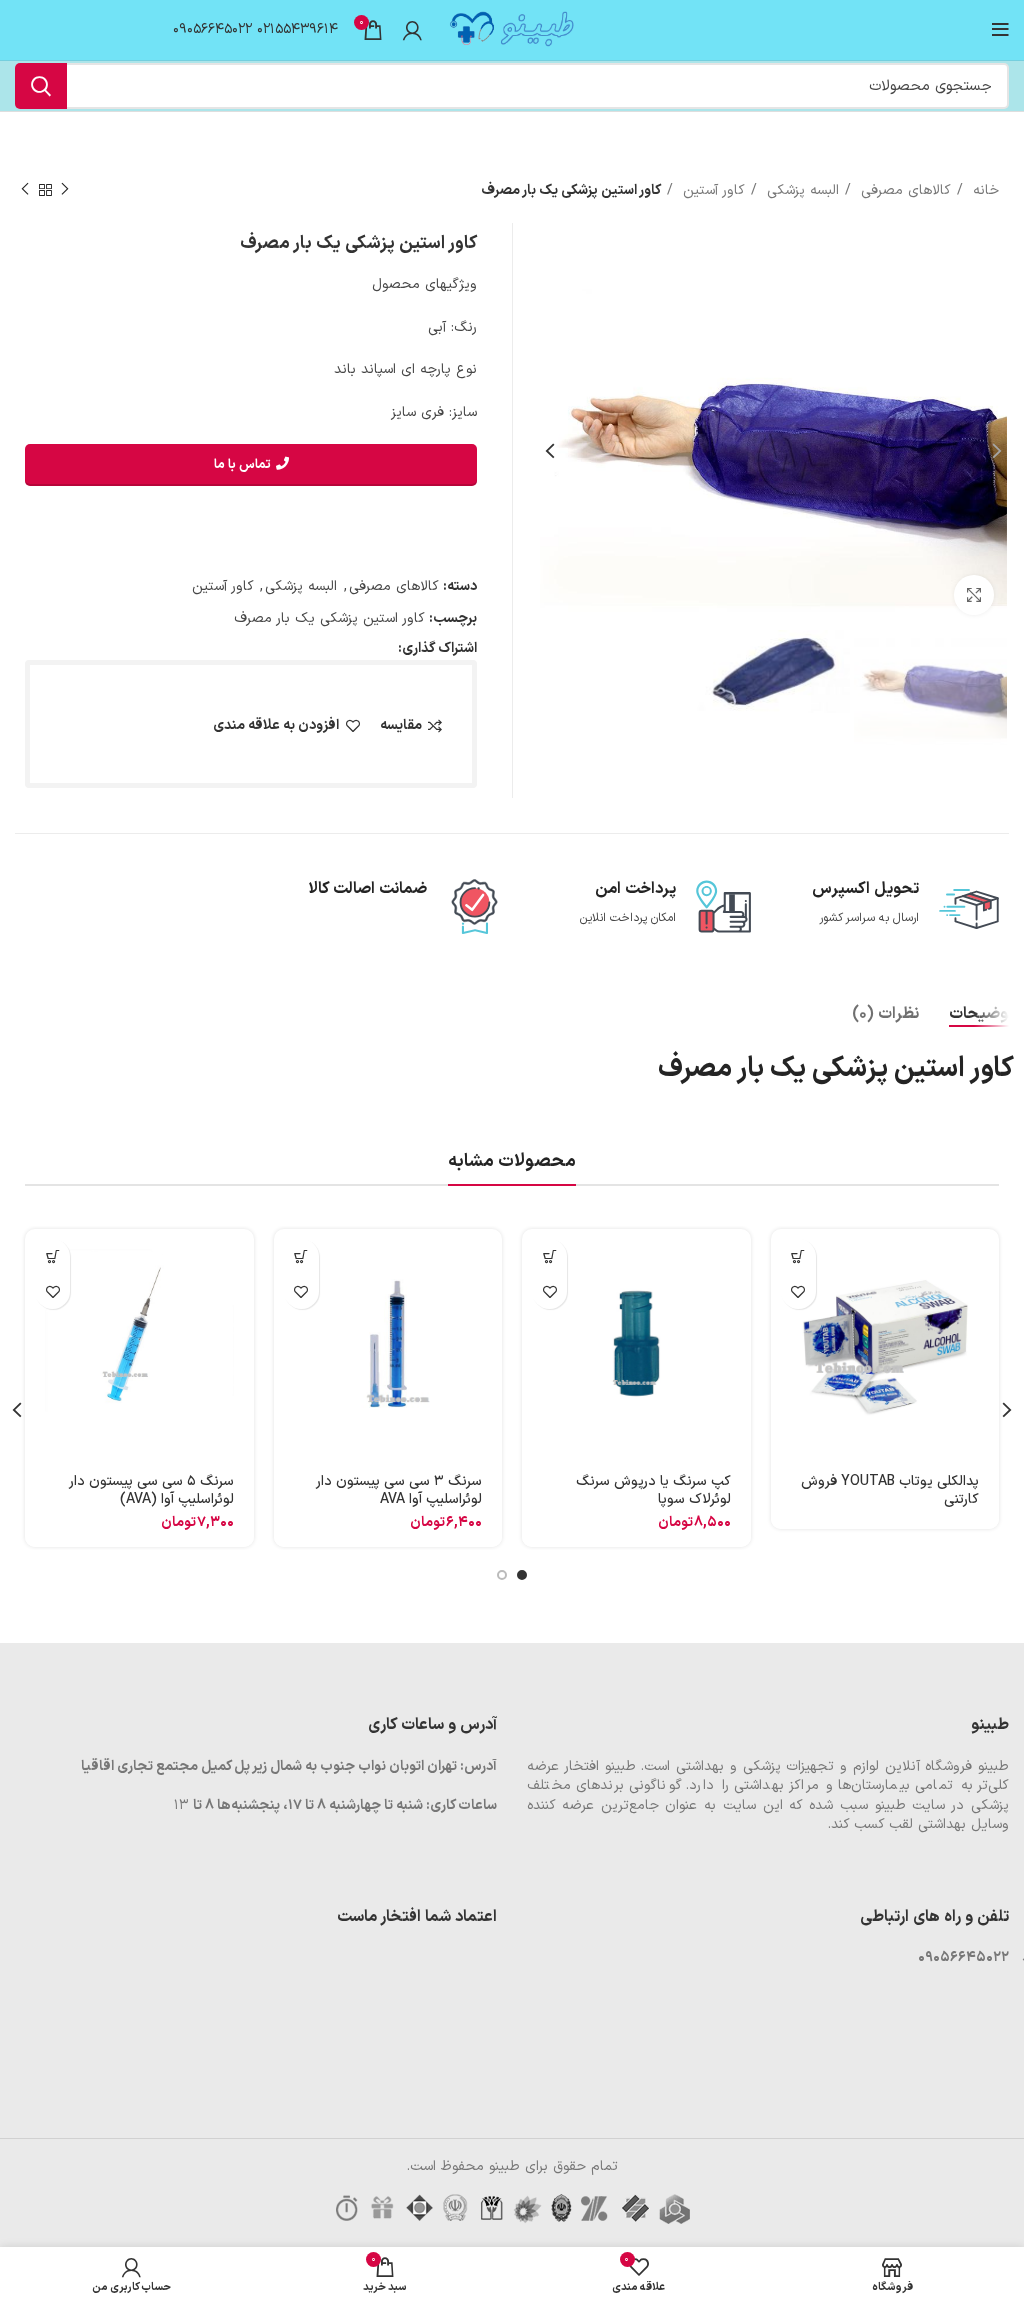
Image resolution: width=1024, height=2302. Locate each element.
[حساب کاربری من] (412, 30)
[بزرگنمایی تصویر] (974, 595)
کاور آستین (711, 190)
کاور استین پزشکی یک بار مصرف (329, 618)
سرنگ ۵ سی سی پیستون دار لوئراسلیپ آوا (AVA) (151, 1490)
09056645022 (212, 29)
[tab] (981, 1014)
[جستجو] (41, 86)
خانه (983, 190)
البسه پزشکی (800, 190)
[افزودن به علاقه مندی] (798, 1291)
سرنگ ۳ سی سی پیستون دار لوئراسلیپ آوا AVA (399, 1490)
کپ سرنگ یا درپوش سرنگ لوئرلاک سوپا (653, 1490)
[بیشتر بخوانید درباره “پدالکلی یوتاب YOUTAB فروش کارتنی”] (798, 1256)
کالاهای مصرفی (903, 190)
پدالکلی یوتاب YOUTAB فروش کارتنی (890, 1490)
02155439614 (297, 29)
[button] (549, 1256)
